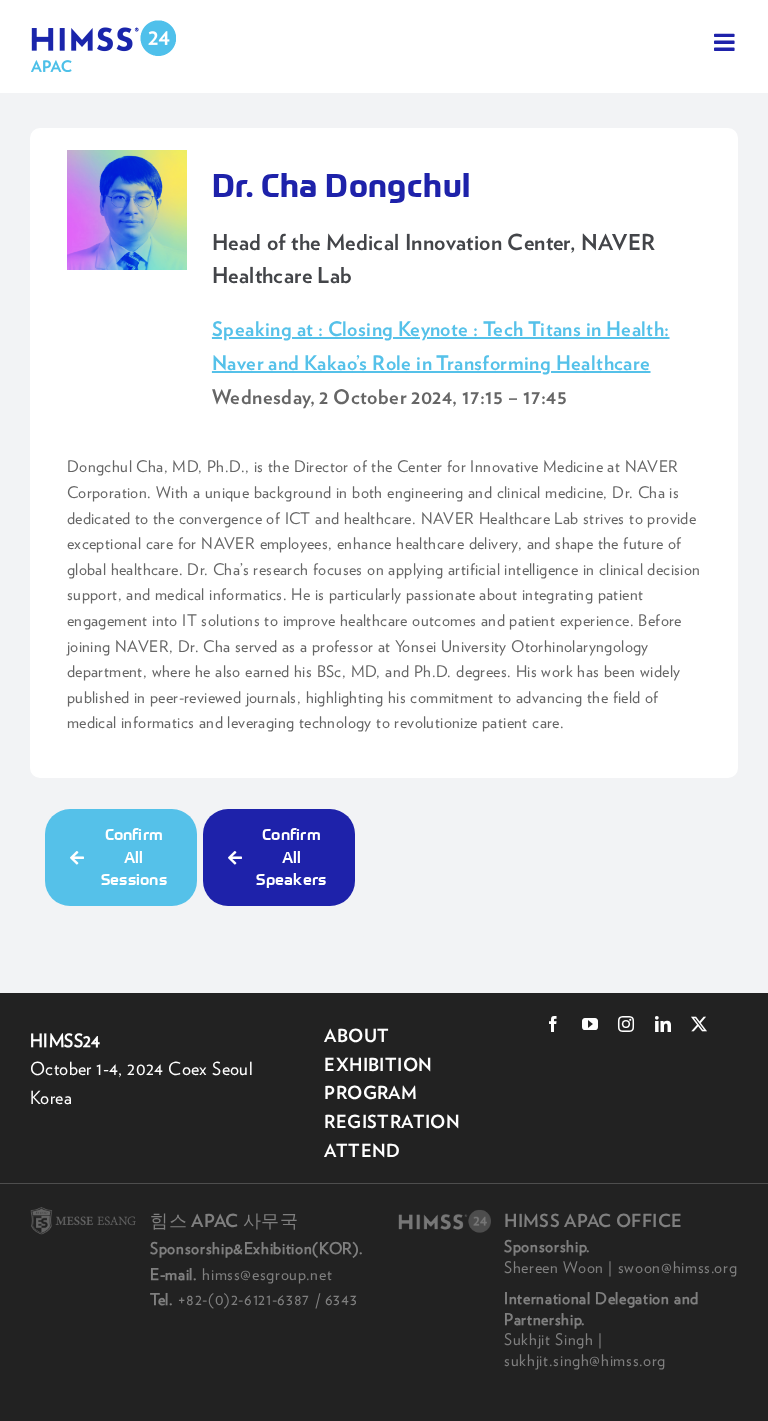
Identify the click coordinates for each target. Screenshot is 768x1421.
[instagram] (626, 1024)
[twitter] (699, 1024)
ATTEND (362, 1150)
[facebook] (553, 1024)
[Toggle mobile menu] (726, 42)
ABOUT (356, 1035)
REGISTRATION (392, 1121)
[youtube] (590, 1024)
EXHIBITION (378, 1064)
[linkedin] (663, 1024)
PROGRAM (370, 1092)
